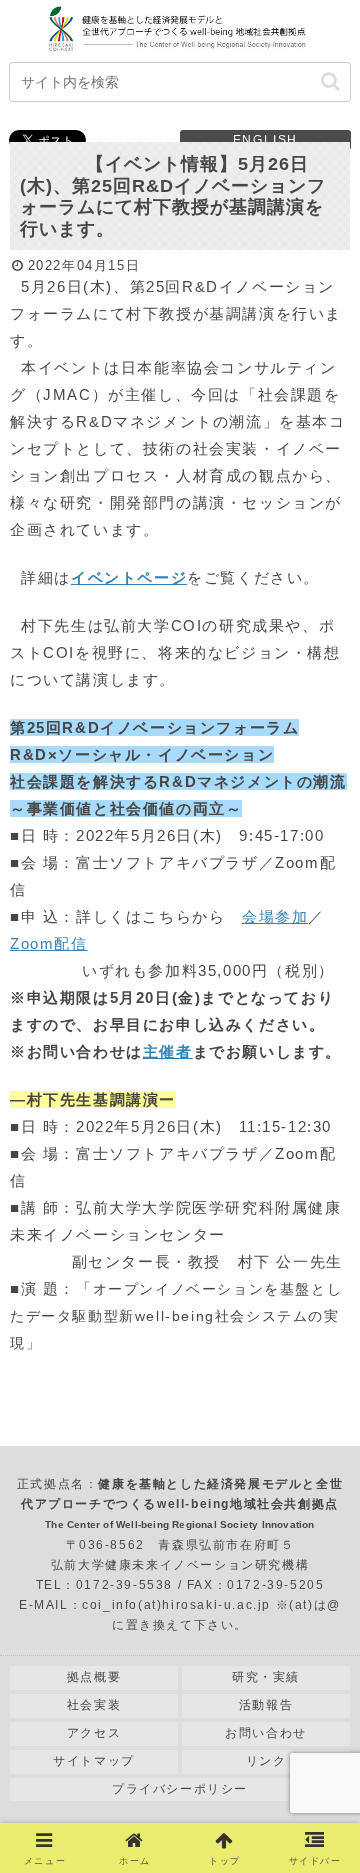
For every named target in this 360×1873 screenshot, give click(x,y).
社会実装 (94, 1705)
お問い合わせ (266, 1733)
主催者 (168, 1051)
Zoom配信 (49, 943)
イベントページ (129, 577)
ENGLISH (266, 140)
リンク (266, 1761)
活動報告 (266, 1705)
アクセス (94, 1733)
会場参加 (275, 916)
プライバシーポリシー (180, 1789)
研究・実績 (266, 1677)
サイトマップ (94, 1761)
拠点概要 (94, 1677)
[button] (330, 81)
